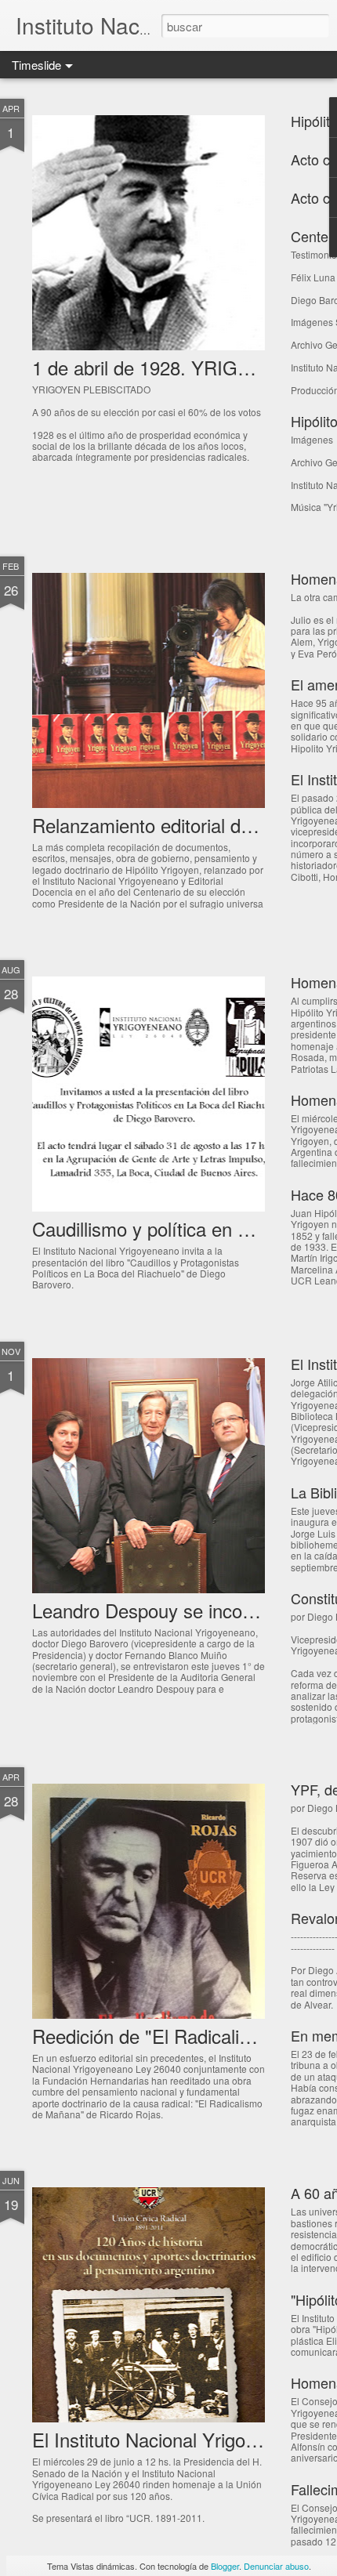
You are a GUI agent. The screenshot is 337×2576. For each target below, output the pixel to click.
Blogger (225, 2566)
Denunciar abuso (276, 2566)
